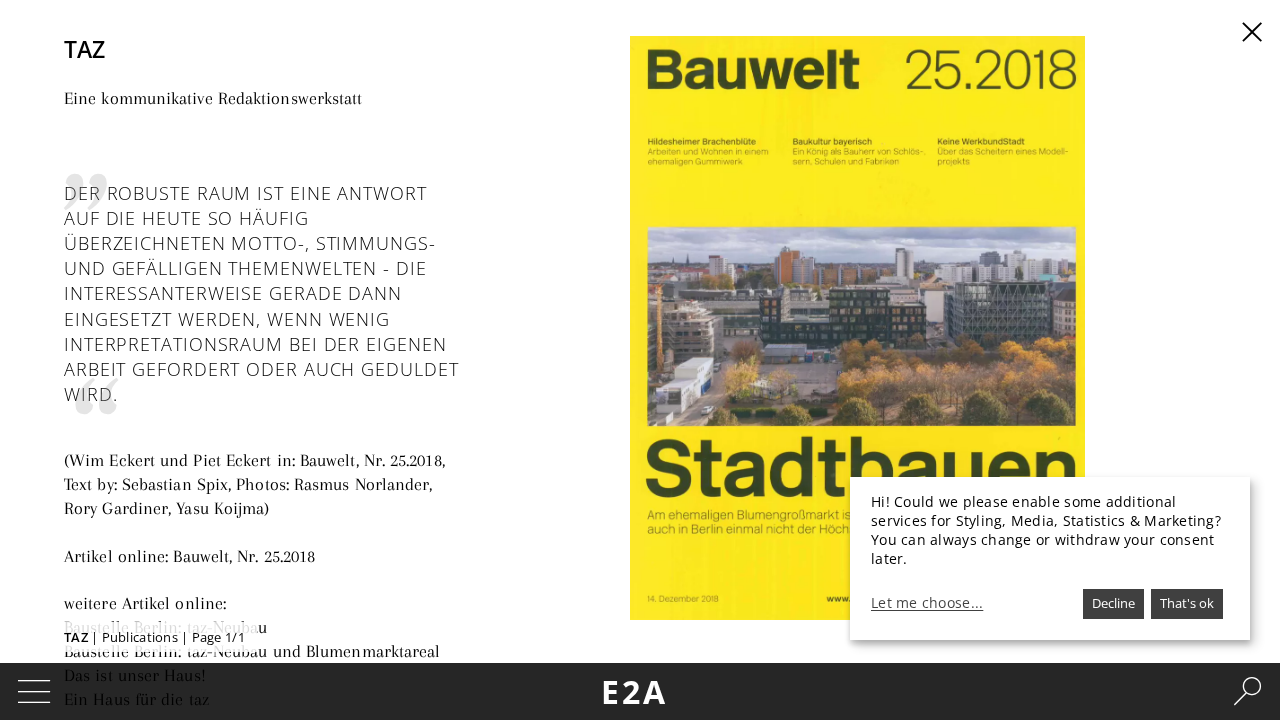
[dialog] (1050, 558)
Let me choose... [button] (927, 603)
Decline (1113, 603)
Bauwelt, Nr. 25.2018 (244, 556)
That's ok (1187, 603)
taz (76, 637)
